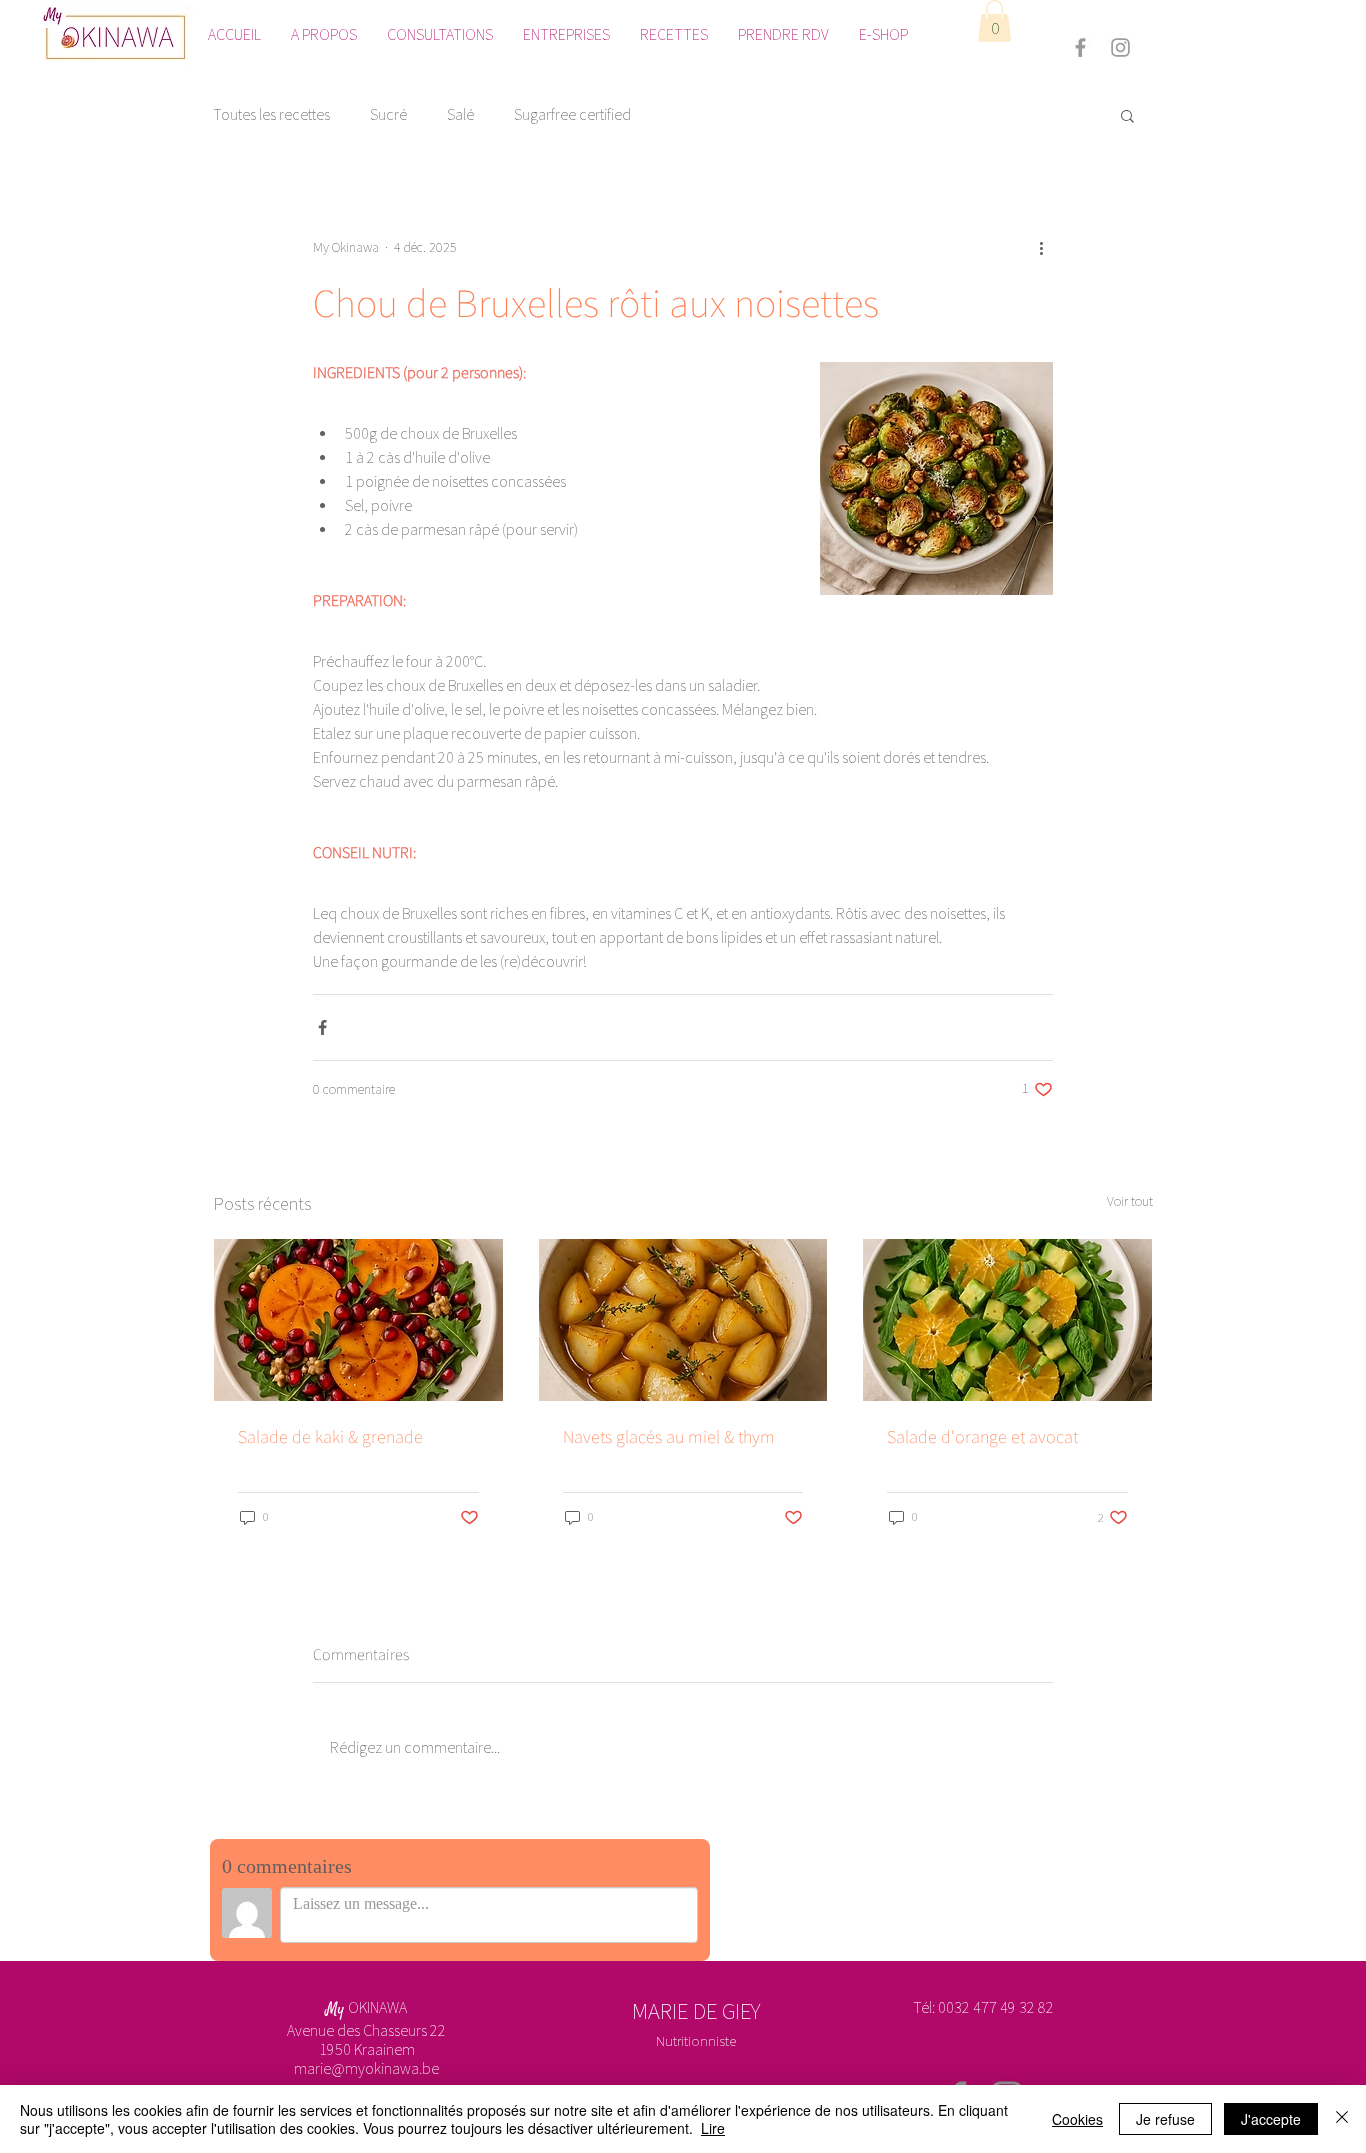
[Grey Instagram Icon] (1120, 47)
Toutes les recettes (271, 114)
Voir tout (1130, 1201)
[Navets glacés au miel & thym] (683, 1320)
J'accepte (1271, 2119)
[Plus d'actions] (1041, 248)
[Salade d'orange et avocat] (1007, 1320)
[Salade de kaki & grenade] (358, 1320)
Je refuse (1165, 2119)
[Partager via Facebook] (322, 1027)
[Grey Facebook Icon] (1080, 47)
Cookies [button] (1077, 2119)
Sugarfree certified (572, 114)
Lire (713, 2128)
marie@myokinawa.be (366, 2068)
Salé (460, 114)
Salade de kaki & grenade (330, 1436)
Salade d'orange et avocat (982, 1436)
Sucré (388, 114)
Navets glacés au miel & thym (669, 1436)
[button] (994, 21)
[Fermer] (1342, 2119)
